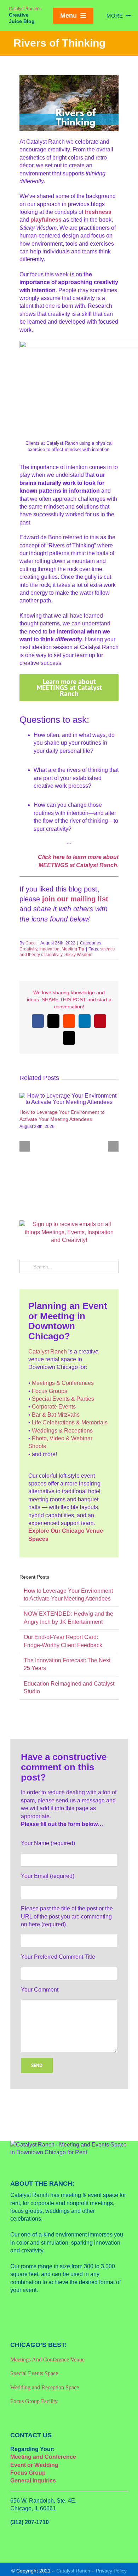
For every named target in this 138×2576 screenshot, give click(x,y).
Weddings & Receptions (62, 1431)
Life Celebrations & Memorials (70, 1422)
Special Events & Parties (63, 1399)
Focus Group (28, 2473)
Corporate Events (54, 1407)
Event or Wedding (34, 2465)
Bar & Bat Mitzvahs (56, 1415)
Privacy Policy (111, 2571)
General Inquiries (33, 2481)
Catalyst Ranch (48, 1352)
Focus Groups (50, 1391)
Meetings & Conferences (63, 1383)
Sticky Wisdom (78, 955)
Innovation (49, 949)
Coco (31, 943)
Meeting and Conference (43, 2457)
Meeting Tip (73, 949)
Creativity (28, 949)
